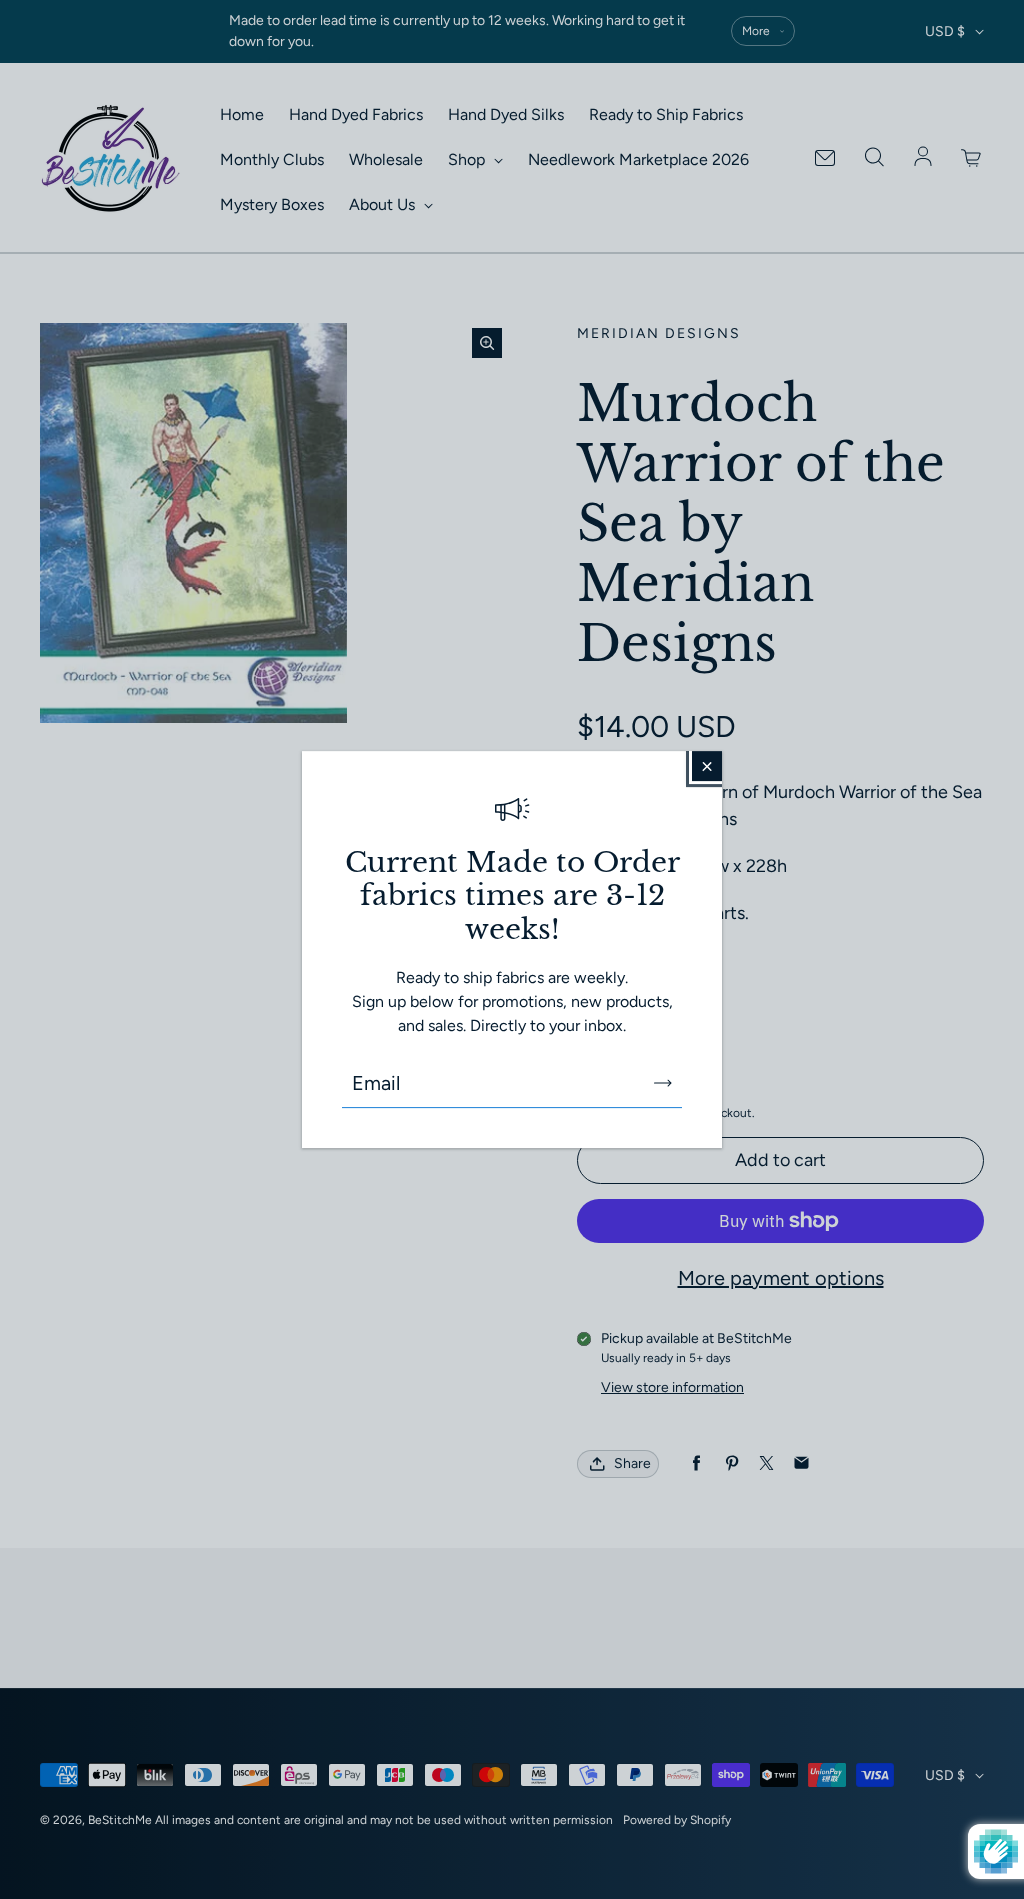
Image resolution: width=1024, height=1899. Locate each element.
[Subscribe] (663, 1083)
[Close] (707, 766)
